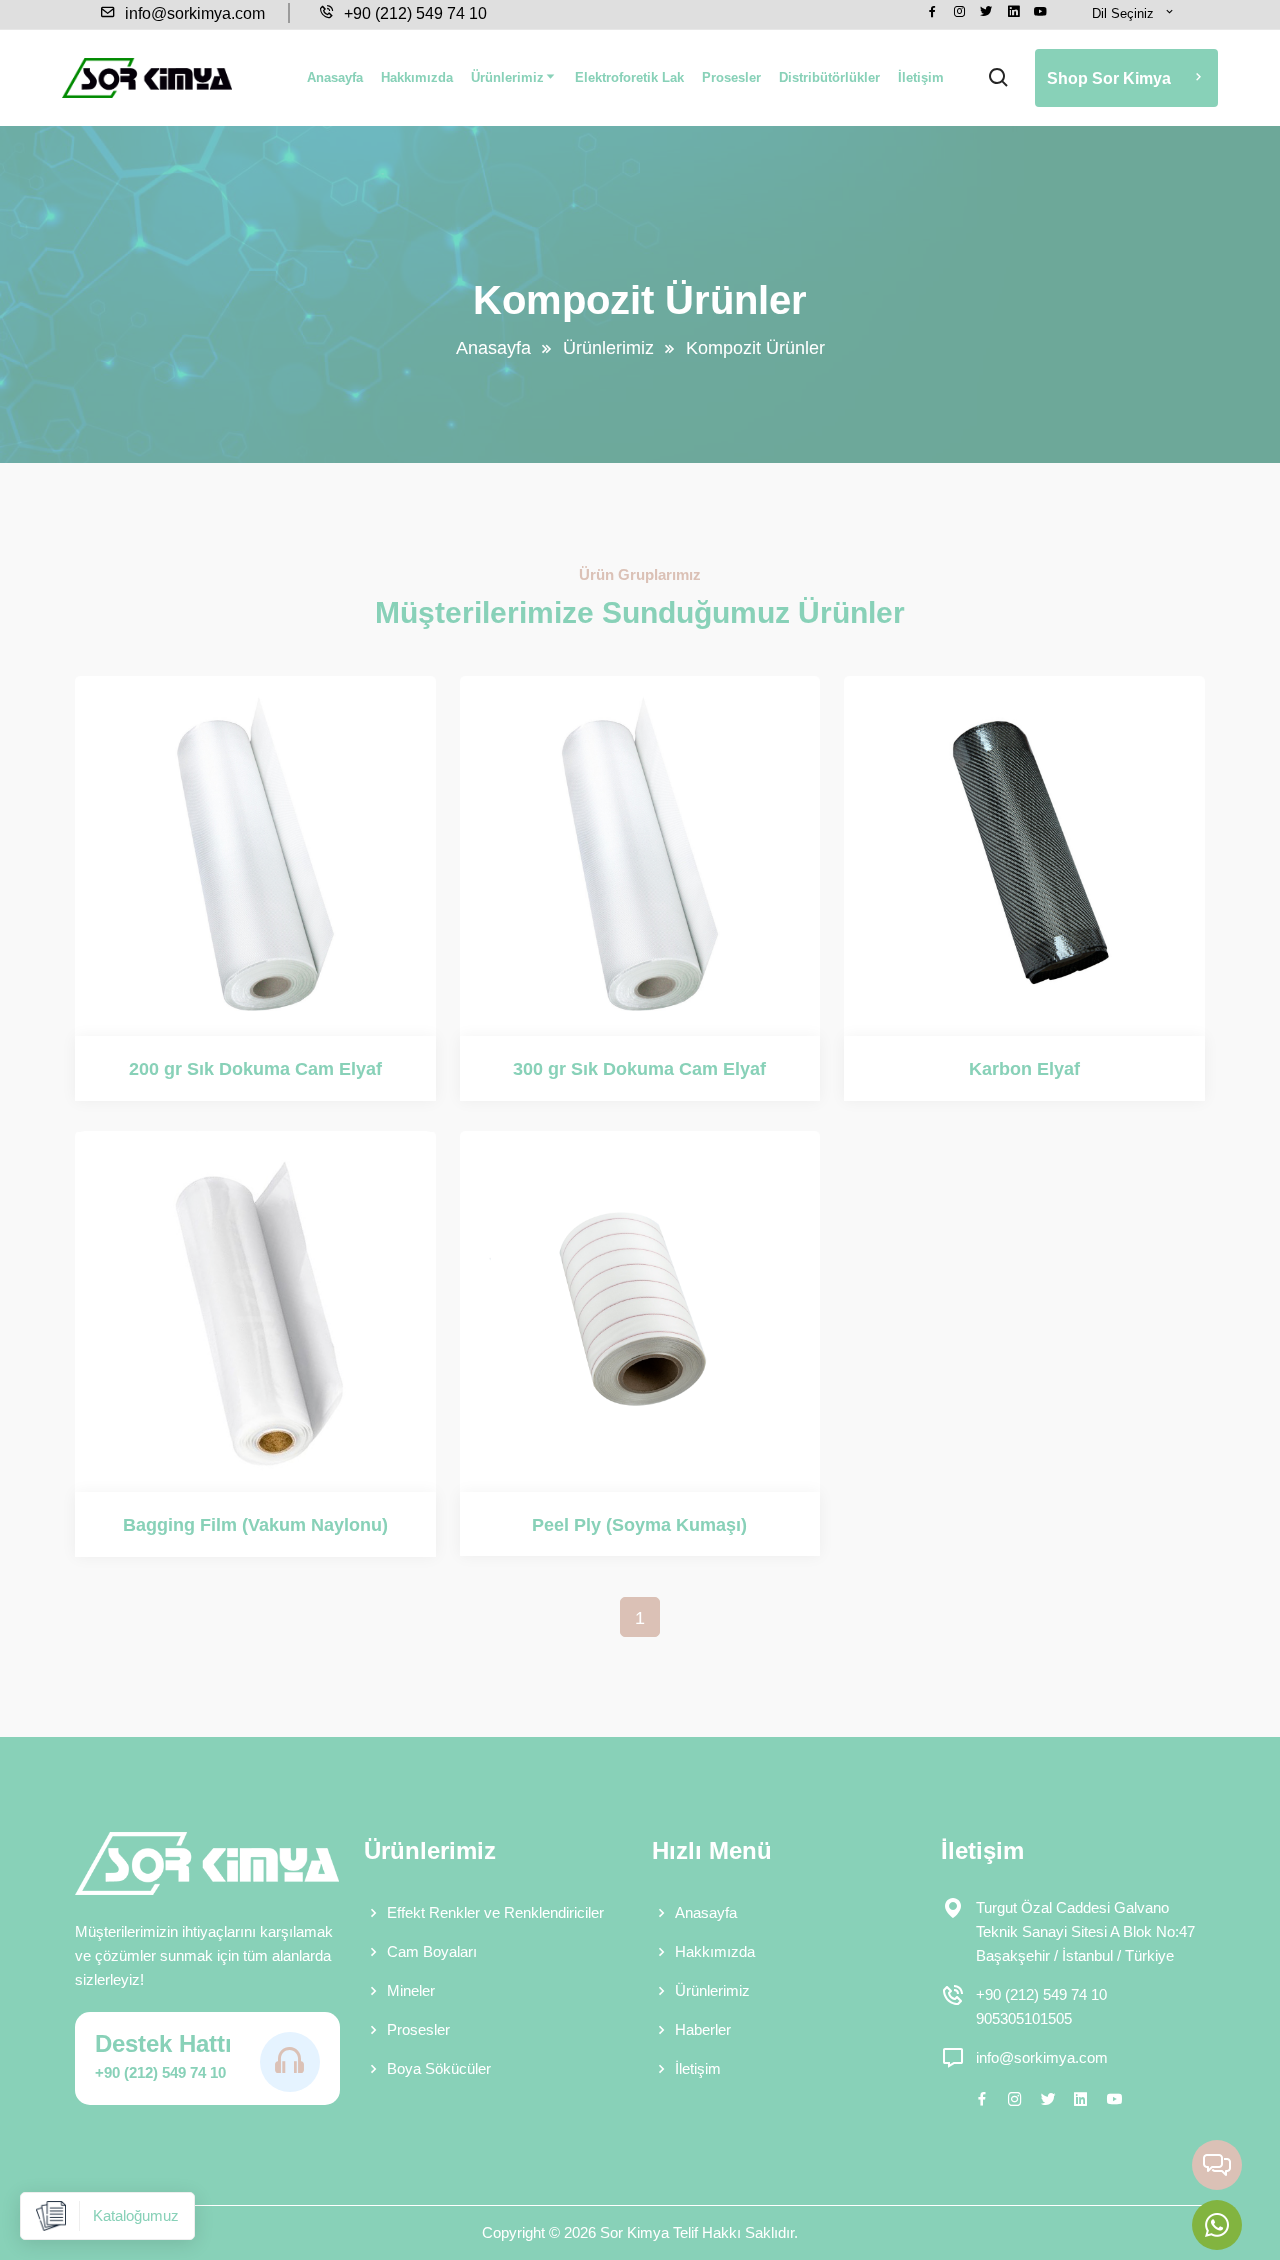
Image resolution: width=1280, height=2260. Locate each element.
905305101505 (1024, 2018)
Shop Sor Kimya (1111, 78)
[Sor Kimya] (147, 78)
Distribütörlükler (829, 77)
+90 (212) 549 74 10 (413, 13)
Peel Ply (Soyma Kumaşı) (639, 1525)
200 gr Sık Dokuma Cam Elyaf (255, 1069)
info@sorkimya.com (193, 13)
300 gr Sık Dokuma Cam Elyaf (639, 1069)
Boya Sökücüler (439, 2068)
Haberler (703, 2029)
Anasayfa (335, 77)
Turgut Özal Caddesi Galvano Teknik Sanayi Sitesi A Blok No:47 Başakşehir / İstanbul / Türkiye (1085, 1931)
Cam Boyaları (432, 1951)
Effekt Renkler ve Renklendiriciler (495, 1912)
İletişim (921, 77)
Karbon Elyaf (1024, 1069)
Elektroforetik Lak (629, 77)
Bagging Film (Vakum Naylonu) (255, 1525)
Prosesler (731, 77)
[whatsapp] (1217, 2225)
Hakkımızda (417, 77)
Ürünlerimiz (507, 77)
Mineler (411, 1990)
